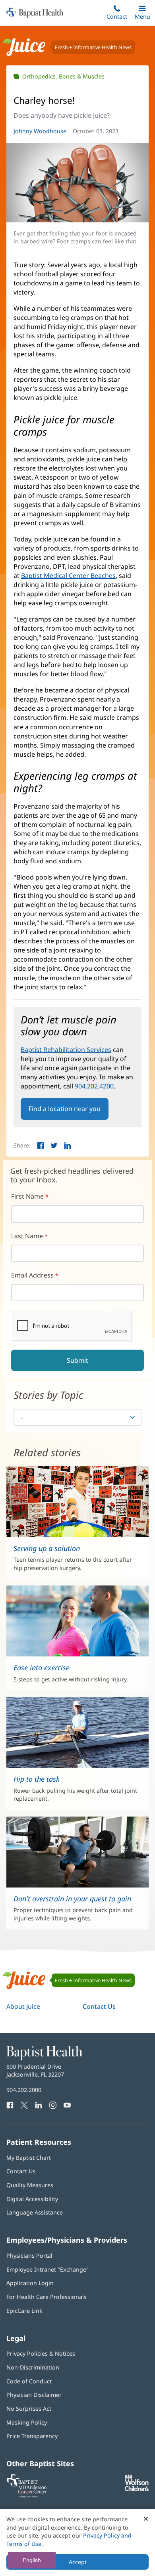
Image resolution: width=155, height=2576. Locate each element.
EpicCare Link (24, 2311)
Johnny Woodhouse (40, 131)
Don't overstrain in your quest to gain (72, 1899)
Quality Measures (30, 2185)
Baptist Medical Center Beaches (68, 576)
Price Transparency (32, 2436)
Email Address (32, 1275)
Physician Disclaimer (34, 2395)
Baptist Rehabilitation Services (66, 1050)
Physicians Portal (29, 2256)
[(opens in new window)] (137, 2489)
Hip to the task (37, 1779)
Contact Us (99, 2006)
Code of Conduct (29, 2381)
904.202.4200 (94, 1086)
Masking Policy (27, 2422)
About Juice (23, 2006)
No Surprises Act (29, 2409)
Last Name (27, 1236)
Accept (78, 2562)
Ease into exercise (42, 1668)
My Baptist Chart (29, 2158)
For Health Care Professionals (46, 2297)
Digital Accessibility (32, 2199)
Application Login (30, 2283)
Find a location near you (65, 1109)
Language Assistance (35, 2212)
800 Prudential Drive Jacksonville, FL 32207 (35, 2070)
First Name (27, 1196)
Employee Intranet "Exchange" (47, 2269)
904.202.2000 (24, 2090)
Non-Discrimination (33, 2367)
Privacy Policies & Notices (41, 2353)
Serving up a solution (47, 1548)
